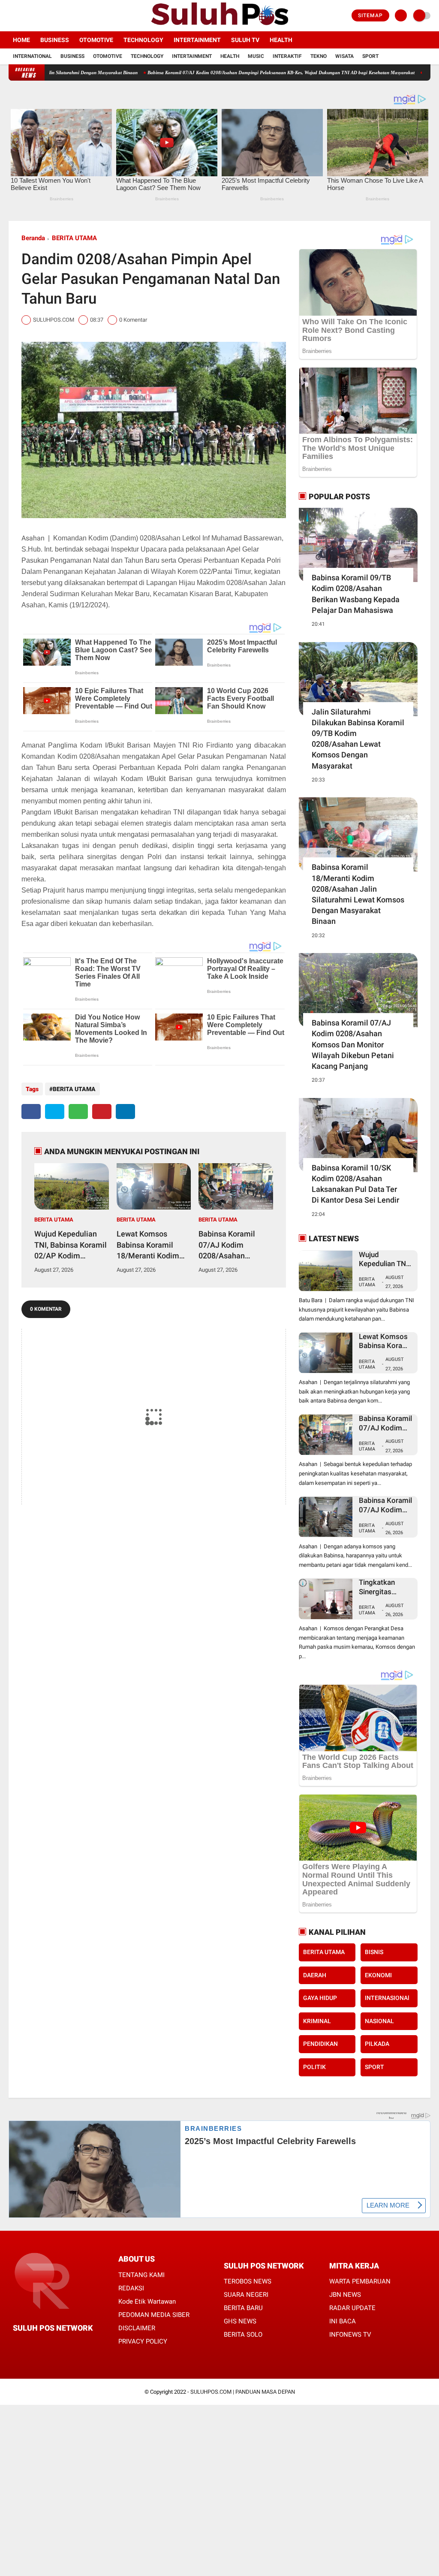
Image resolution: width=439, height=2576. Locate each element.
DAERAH (315, 1975)
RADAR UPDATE (352, 2308)
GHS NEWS (240, 2321)
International (32, 56)
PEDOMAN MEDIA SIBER (154, 2315)
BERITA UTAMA (74, 238)
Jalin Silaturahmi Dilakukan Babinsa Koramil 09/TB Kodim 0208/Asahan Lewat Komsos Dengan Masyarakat (358, 739)
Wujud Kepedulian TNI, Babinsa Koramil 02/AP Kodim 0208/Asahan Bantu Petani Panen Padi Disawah (109, 72)
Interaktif (287, 56)
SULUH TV (245, 40)
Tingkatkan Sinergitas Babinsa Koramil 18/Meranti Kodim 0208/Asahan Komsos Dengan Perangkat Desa (386, 1587)
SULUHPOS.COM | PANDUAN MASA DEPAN (243, 2392)
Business (55, 40)
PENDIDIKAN (320, 2044)
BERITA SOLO (243, 2335)
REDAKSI (131, 2288)
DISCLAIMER (137, 2328)
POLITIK (314, 2067)
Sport (370, 56)
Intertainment (197, 40)
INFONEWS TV (350, 2335)
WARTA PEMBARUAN (360, 2281)
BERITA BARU (243, 2308)
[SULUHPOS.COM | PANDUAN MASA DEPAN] (219, 26)
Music (256, 56)
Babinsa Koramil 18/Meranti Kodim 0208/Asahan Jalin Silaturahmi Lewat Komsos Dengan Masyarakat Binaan (358, 894)
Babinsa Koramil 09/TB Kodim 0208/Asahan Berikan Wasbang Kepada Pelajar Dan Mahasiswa (356, 594)
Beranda (33, 238)
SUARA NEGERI (246, 2295)
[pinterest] (102, 1112)
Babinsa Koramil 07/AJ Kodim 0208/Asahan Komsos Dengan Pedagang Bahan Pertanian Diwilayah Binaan (386, 1505)
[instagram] (34, 16)
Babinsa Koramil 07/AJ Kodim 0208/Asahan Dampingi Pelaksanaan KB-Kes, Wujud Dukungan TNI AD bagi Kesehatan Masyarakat (235, 1245)
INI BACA (343, 2321)
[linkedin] (125, 1112)
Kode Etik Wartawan (147, 2302)
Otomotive (96, 40)
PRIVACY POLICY (143, 2341)
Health (281, 40)
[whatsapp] (78, 1112)
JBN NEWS (345, 2295)
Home (21, 40)
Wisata (344, 56)
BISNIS (374, 1952)
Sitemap (370, 15)
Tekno (319, 56)
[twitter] (23, 16)
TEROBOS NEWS (248, 2281)
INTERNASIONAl (387, 1998)
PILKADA (377, 2044)
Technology (143, 40)
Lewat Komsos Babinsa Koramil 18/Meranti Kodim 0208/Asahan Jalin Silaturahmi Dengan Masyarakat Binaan (151, 1245)
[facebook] (11, 16)
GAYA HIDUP (320, 1998)
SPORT (374, 2067)
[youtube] (46, 16)
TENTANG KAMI (141, 2275)
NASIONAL (379, 2021)
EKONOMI (378, 1975)
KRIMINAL (317, 2021)
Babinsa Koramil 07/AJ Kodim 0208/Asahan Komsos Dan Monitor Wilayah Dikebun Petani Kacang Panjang (353, 1044)
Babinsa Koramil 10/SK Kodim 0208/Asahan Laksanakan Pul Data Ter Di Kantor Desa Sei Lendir (355, 1184)
